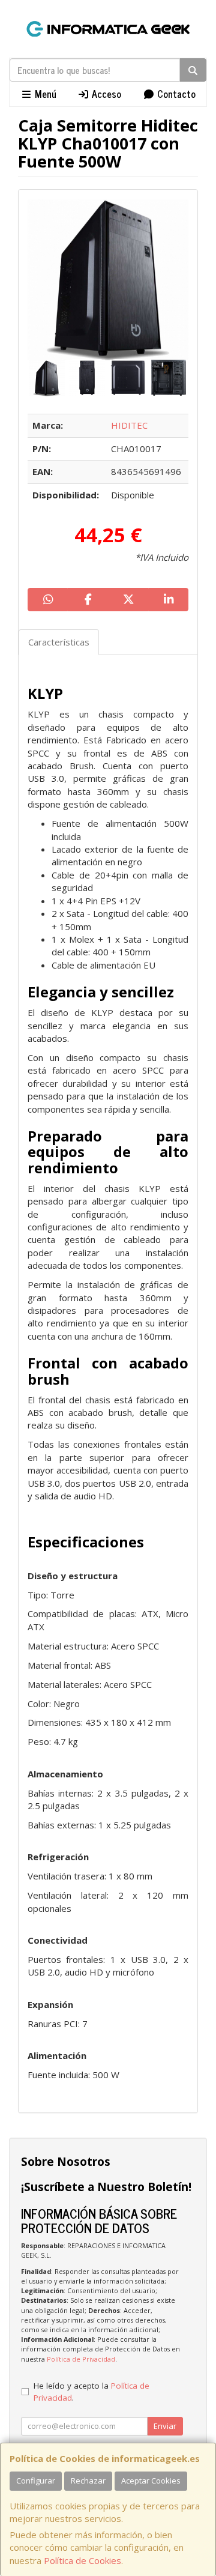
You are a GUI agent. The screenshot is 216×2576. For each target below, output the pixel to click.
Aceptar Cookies (151, 2481)
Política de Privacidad (81, 2359)
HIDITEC (129, 425)
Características (59, 642)
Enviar (165, 2426)
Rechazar (88, 2481)
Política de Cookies (82, 2560)
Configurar (36, 2481)
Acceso (105, 94)
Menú (44, 94)
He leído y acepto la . (91, 2392)
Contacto (175, 94)
